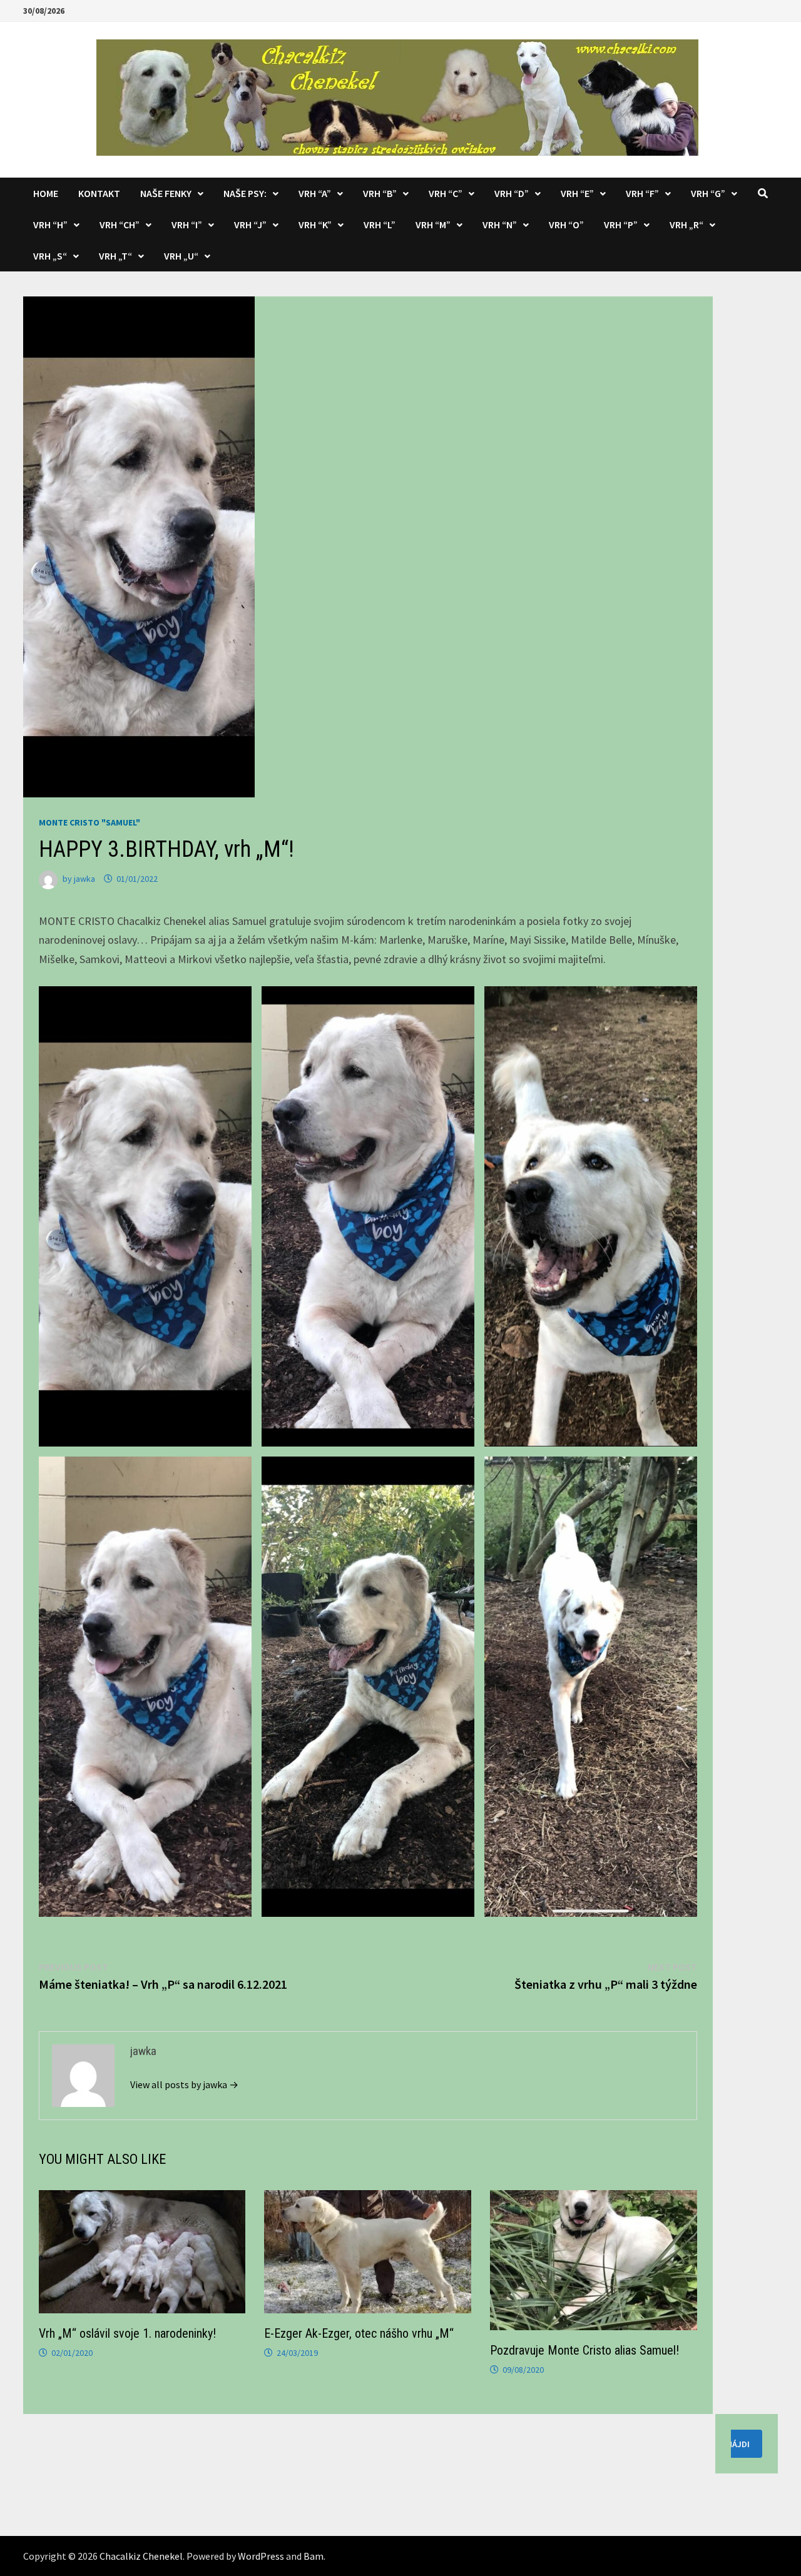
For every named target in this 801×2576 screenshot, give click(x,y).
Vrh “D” (512, 193)
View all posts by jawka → (184, 2084)
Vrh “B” (380, 193)
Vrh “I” (187, 225)
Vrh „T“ (115, 256)
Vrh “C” (446, 193)
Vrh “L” (380, 225)
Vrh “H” (50, 225)
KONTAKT (99, 193)
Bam (314, 2556)
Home (46, 193)
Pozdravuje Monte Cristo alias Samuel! (584, 2350)
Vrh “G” (708, 193)
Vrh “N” (500, 225)
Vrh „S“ (50, 256)
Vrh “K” (315, 225)
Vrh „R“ (686, 225)
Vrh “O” (566, 225)
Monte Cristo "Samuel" (89, 822)
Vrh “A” (315, 193)
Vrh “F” (642, 193)
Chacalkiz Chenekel (141, 2556)
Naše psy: (245, 193)
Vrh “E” (577, 193)
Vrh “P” (621, 225)
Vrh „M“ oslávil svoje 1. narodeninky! (127, 2333)
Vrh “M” (433, 225)
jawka (84, 879)
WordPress (261, 2556)
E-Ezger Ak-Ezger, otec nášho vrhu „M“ (359, 2333)
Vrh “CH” (120, 225)
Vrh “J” (250, 225)
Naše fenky (166, 193)
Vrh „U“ (181, 256)
